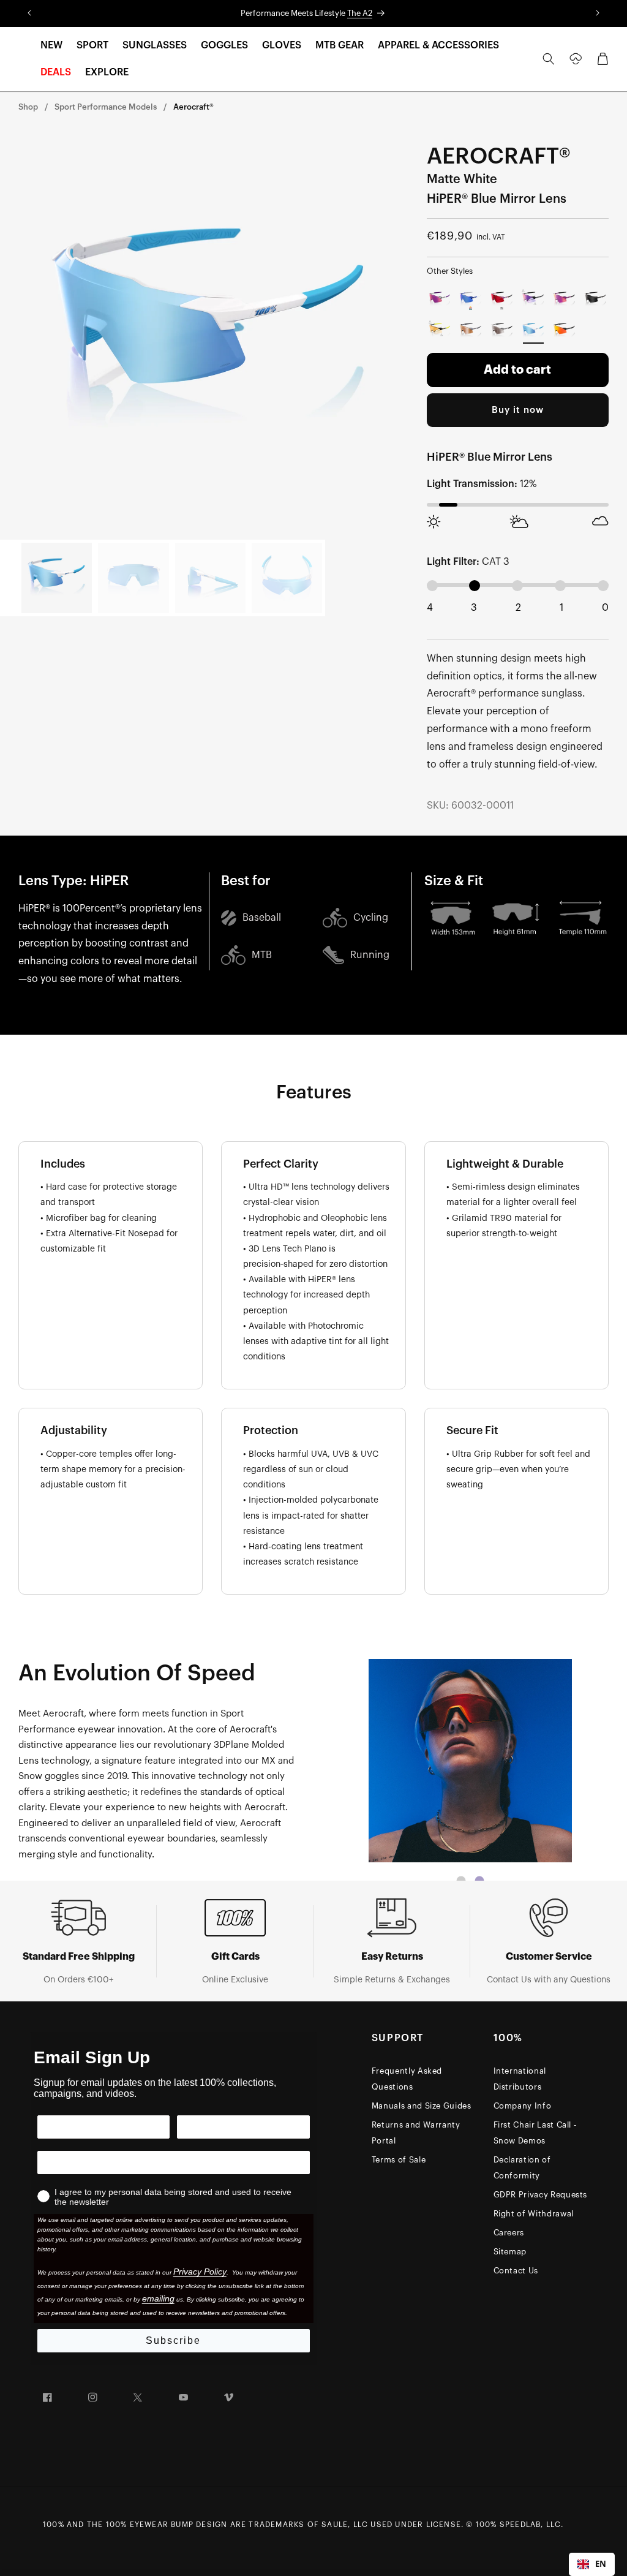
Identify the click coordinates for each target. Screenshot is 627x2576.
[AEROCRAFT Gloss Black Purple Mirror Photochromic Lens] (533, 299)
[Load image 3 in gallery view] (210, 578)
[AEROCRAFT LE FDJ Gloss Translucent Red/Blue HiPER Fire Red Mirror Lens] (502, 299)
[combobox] (592, 2564)
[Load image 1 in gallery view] (57, 578)
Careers (509, 2233)
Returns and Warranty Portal (416, 2133)
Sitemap (510, 2252)
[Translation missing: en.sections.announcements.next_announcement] (597, 13)
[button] (51, 46)
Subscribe (173, 2340)
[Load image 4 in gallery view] (287, 578)
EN (601, 2564)
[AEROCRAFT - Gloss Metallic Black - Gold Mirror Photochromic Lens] (440, 330)
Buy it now (518, 410)
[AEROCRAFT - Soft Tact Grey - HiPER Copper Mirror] (471, 330)
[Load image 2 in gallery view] (133, 578)
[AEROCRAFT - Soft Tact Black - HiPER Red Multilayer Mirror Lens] (564, 330)
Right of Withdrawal (534, 2214)
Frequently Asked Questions (407, 2079)
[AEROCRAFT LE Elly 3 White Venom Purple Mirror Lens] (440, 299)
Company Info (523, 2106)
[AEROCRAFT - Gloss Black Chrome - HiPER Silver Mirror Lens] (502, 330)
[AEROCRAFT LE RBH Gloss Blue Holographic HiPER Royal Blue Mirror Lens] (471, 299)
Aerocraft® (193, 107)
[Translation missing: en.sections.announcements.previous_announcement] (30, 13)
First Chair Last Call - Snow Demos (535, 2133)
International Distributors (520, 2079)
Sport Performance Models (106, 107)
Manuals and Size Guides (422, 2106)
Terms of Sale (399, 2160)
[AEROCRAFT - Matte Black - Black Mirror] (595, 299)
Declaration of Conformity (522, 2168)
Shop (28, 107)
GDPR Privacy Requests (541, 2195)
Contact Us (516, 2271)
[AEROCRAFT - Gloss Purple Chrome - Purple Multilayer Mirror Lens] (564, 299)
